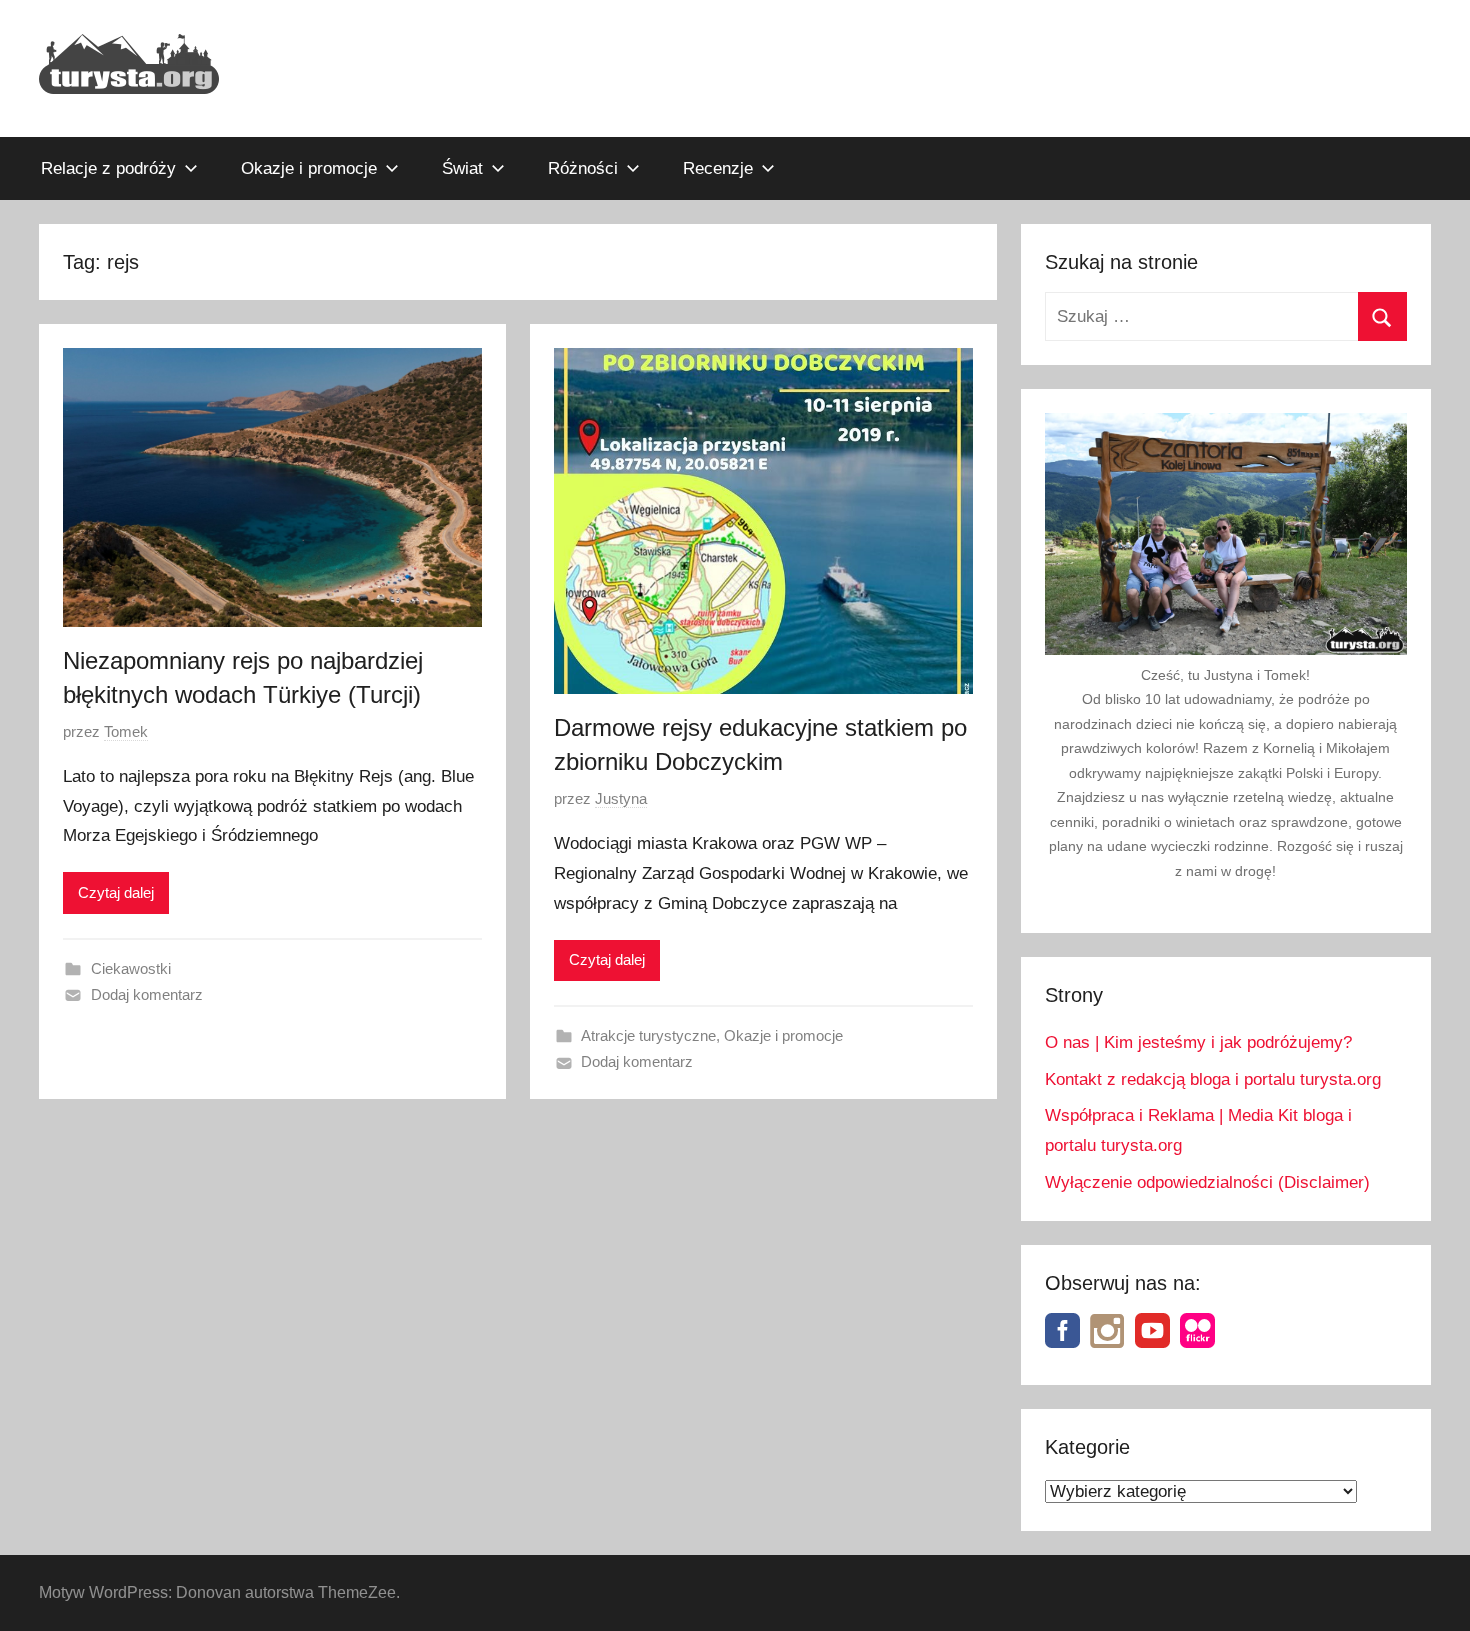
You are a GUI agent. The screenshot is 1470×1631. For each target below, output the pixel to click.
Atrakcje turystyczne (648, 1035)
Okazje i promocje (309, 168)
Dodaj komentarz (147, 994)
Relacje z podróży (108, 168)
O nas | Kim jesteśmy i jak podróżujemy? (1198, 1042)
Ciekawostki (131, 968)
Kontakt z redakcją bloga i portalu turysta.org (1213, 1079)
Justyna (621, 798)
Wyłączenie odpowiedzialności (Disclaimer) (1207, 1182)
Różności (583, 168)
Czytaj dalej (116, 892)
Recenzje (718, 168)
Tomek (126, 731)
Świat (462, 168)
